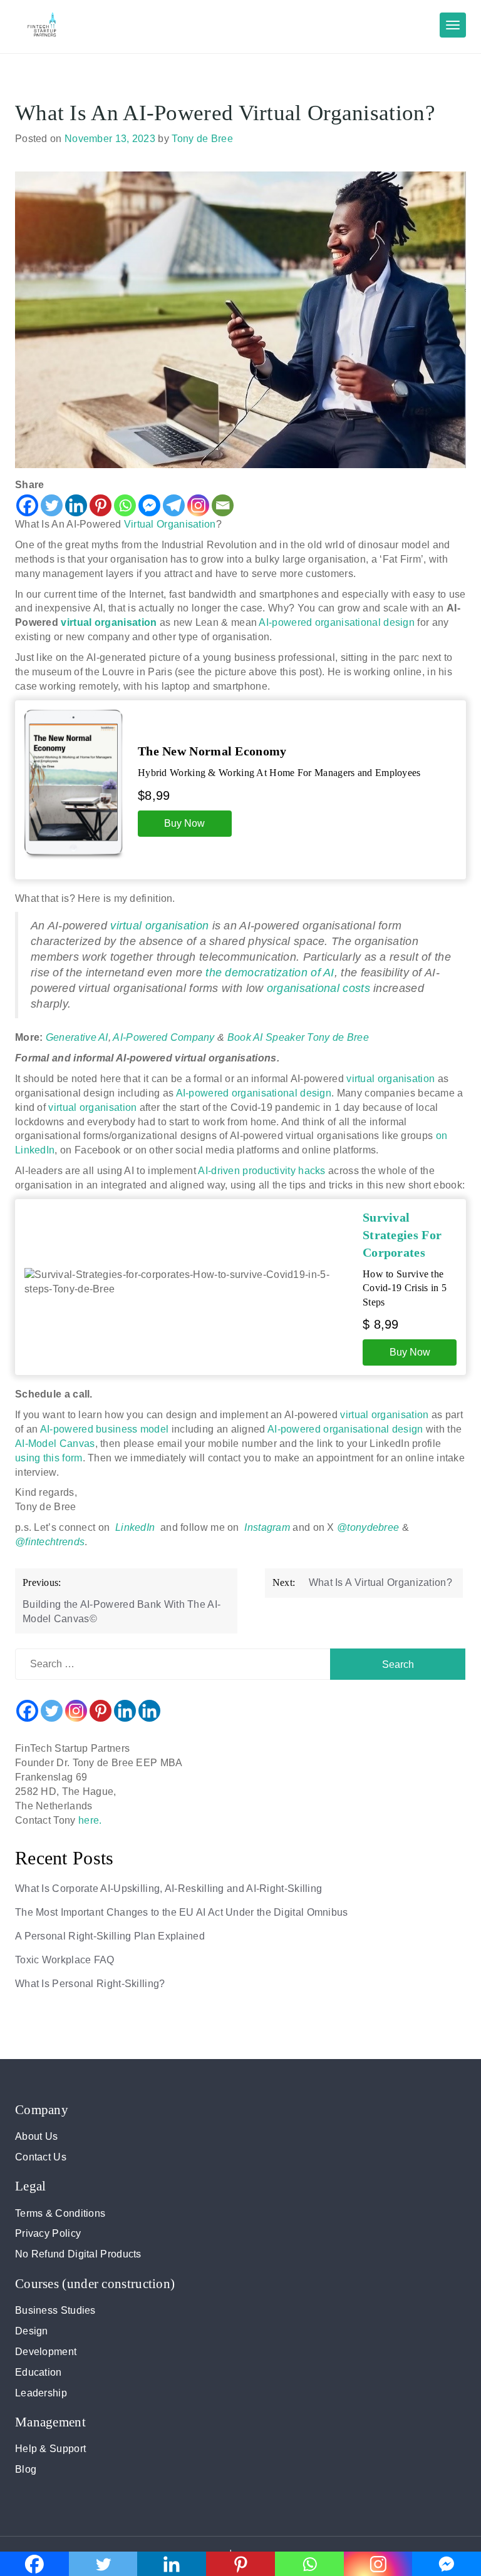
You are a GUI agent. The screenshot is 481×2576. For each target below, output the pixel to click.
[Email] (223, 505)
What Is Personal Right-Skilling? (90, 1984)
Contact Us (41, 2157)
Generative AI (77, 1037)
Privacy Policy (48, 2233)
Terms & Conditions (60, 2213)
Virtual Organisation (170, 524)
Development (46, 2352)
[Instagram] (198, 505)
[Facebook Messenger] (149, 505)
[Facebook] (27, 505)
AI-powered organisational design (338, 622)
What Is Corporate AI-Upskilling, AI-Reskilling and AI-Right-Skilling (168, 1889)
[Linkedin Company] (149, 1711)
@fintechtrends (50, 1542)
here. (90, 1820)
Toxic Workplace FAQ (65, 1960)
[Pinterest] (101, 505)
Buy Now (184, 823)
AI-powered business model (105, 1429)
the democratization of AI (270, 973)
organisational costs (318, 988)
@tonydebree (368, 1527)
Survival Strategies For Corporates (402, 1235)
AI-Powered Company (163, 1037)
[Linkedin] (76, 505)
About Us (36, 2136)
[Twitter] (52, 505)
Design (32, 2331)
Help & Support (50, 2449)
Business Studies (55, 2310)
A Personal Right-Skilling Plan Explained (110, 1936)
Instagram (267, 1527)
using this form (49, 1458)
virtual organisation (109, 622)
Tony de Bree (202, 139)
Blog (26, 2469)
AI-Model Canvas (55, 1444)
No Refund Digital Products (78, 2254)
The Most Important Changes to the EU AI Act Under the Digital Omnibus (182, 1912)
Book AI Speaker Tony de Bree (298, 1037)
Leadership (41, 2393)
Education (39, 2372)
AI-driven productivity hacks (261, 1171)
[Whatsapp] (125, 505)
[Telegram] (174, 505)
